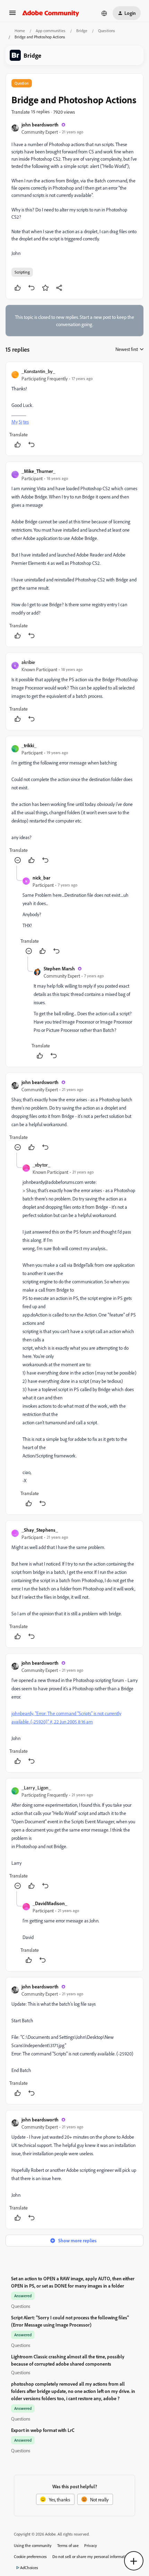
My (15, 422)
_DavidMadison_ (50, 1903)
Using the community (33, 2545)
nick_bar (41, 878)
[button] (12, 15)
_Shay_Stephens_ (40, 1530)
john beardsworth (40, 125)
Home (20, 31)
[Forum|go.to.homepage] (51, 13)
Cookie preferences (30, 2556)
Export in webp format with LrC (43, 2430)
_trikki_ (29, 745)
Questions (107, 31)
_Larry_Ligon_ (36, 1788)
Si (20, 422)
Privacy (91, 2545)
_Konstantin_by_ (38, 371)
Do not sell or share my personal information (91, 2556)
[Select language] (104, 13)
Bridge (82, 31)
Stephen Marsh (59, 968)
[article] (74, 409)
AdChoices (29, 2568)
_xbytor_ (41, 1165)
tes (26, 422)
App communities (51, 31)
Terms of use (68, 2545)
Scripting (22, 272)
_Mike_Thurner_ (38, 471)
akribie (28, 662)
